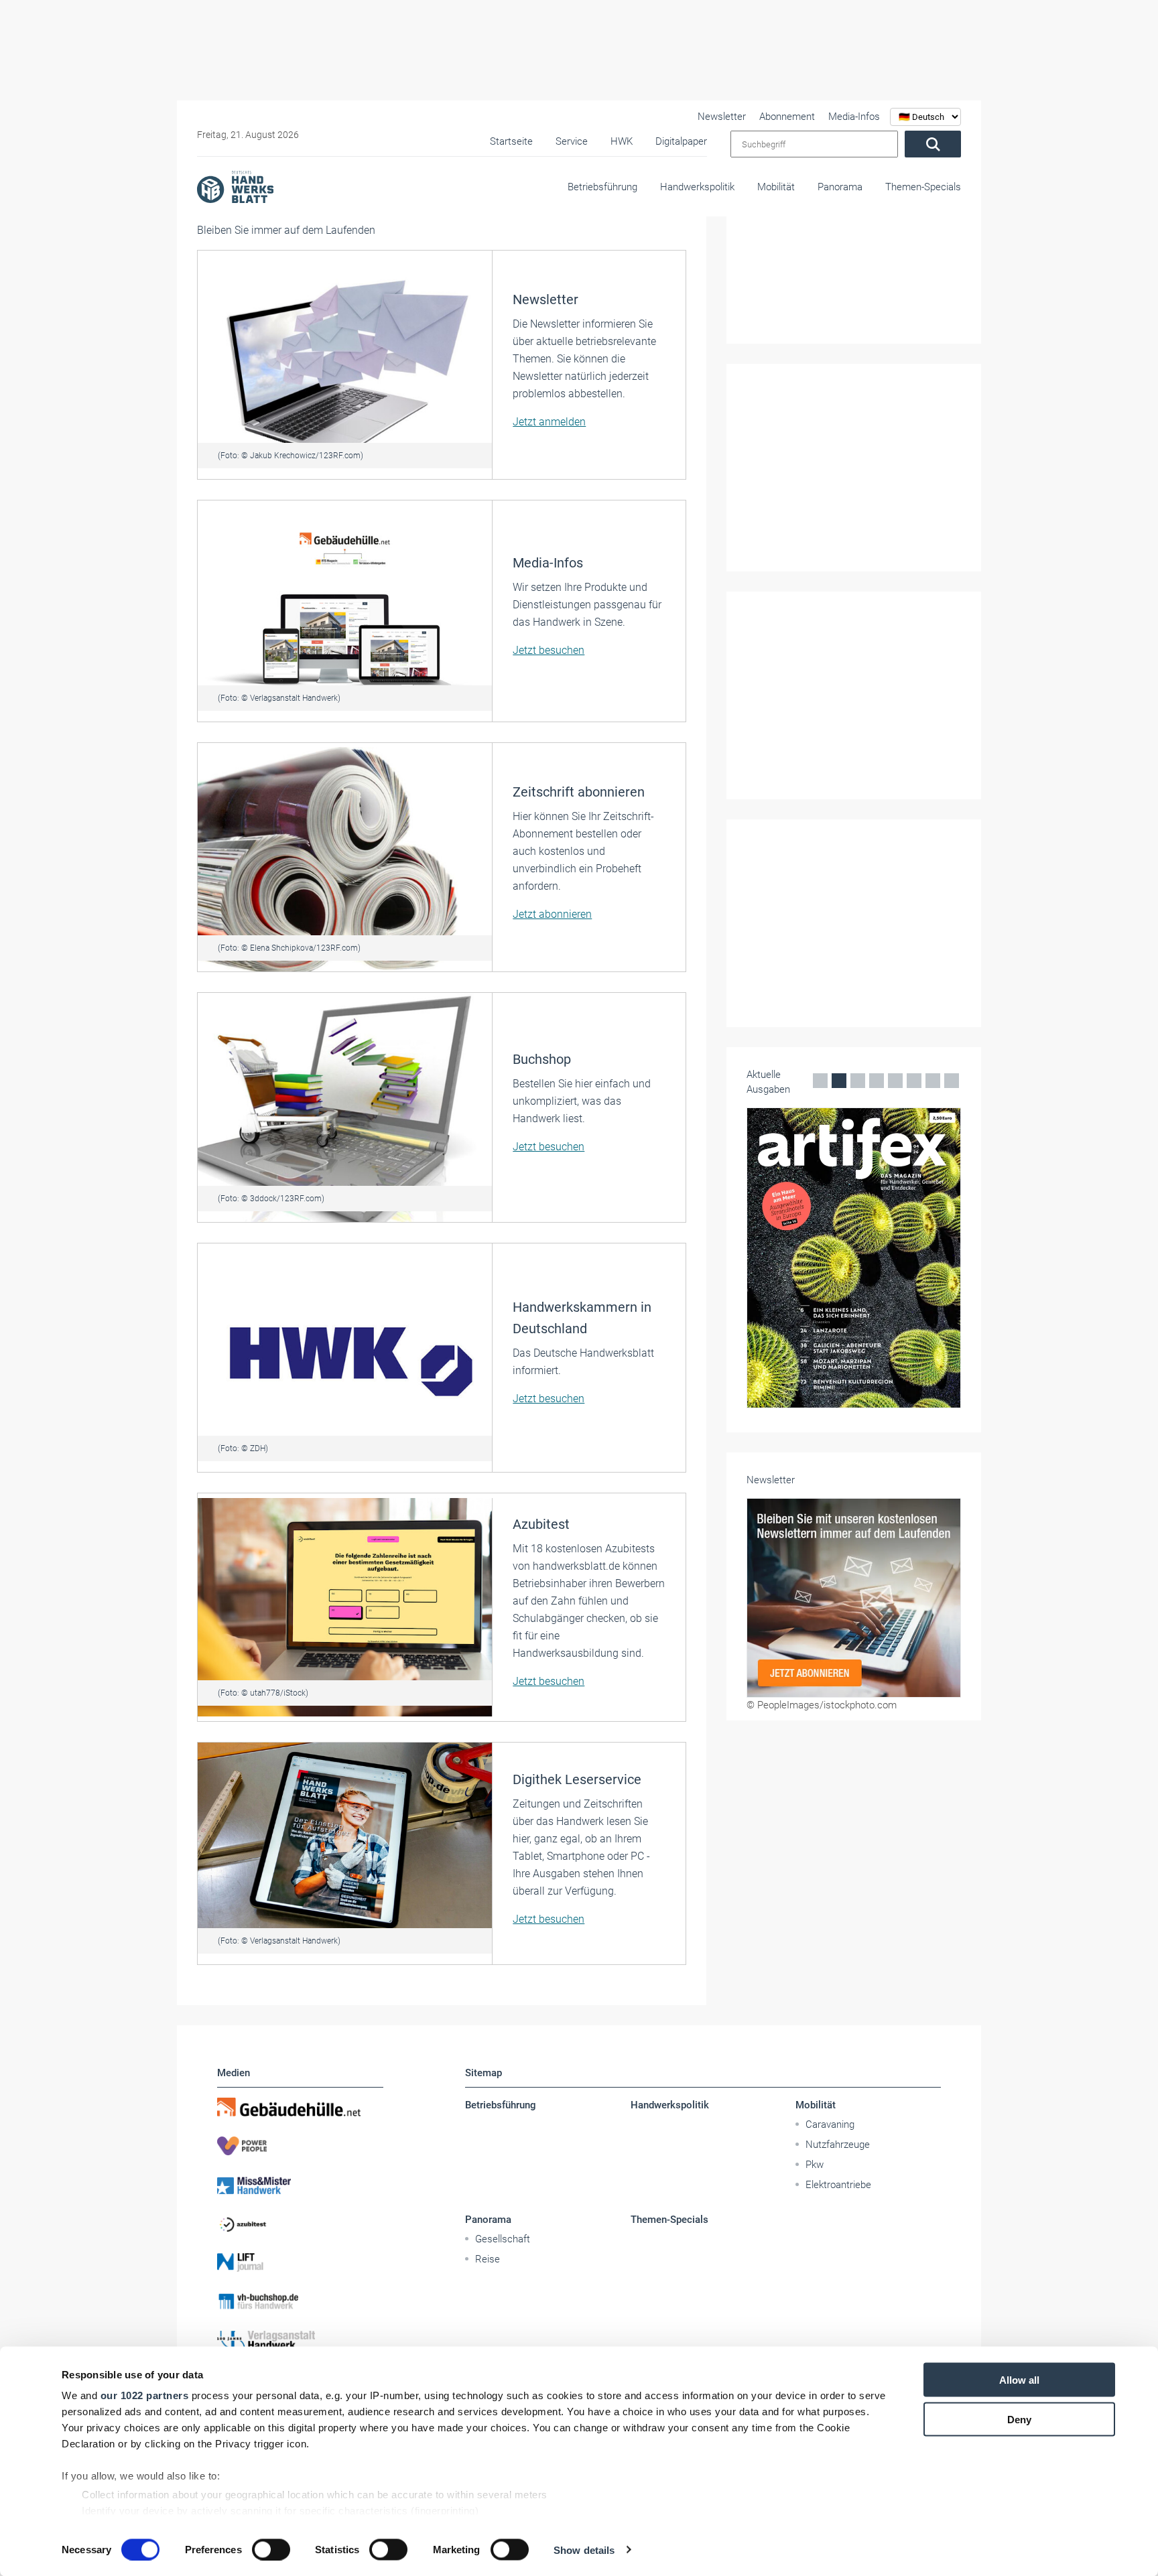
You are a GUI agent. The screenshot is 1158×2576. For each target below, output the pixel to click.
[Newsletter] (345, 364)
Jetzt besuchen (549, 650)
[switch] (271, 2549)
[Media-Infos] (345, 610)
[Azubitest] (300, 2224)
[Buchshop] (345, 1107)
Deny (1019, 2419)
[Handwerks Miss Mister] (300, 2185)
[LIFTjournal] (300, 2262)
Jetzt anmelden (549, 422)
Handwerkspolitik (697, 187)
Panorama (840, 187)
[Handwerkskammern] (345, 1357)
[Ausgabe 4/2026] (854, 1258)
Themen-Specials (923, 187)
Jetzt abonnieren (552, 914)
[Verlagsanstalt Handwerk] (300, 2340)
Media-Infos (854, 117)
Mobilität (776, 187)
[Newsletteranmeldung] (854, 1598)
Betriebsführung (602, 187)
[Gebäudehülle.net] (300, 2107)
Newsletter (722, 117)
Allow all (1019, 2380)
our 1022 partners (145, 2395)
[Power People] (300, 2146)
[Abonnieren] (345, 857)
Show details (584, 2550)
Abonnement (787, 117)
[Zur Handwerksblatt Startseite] (235, 186)
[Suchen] (933, 144)
